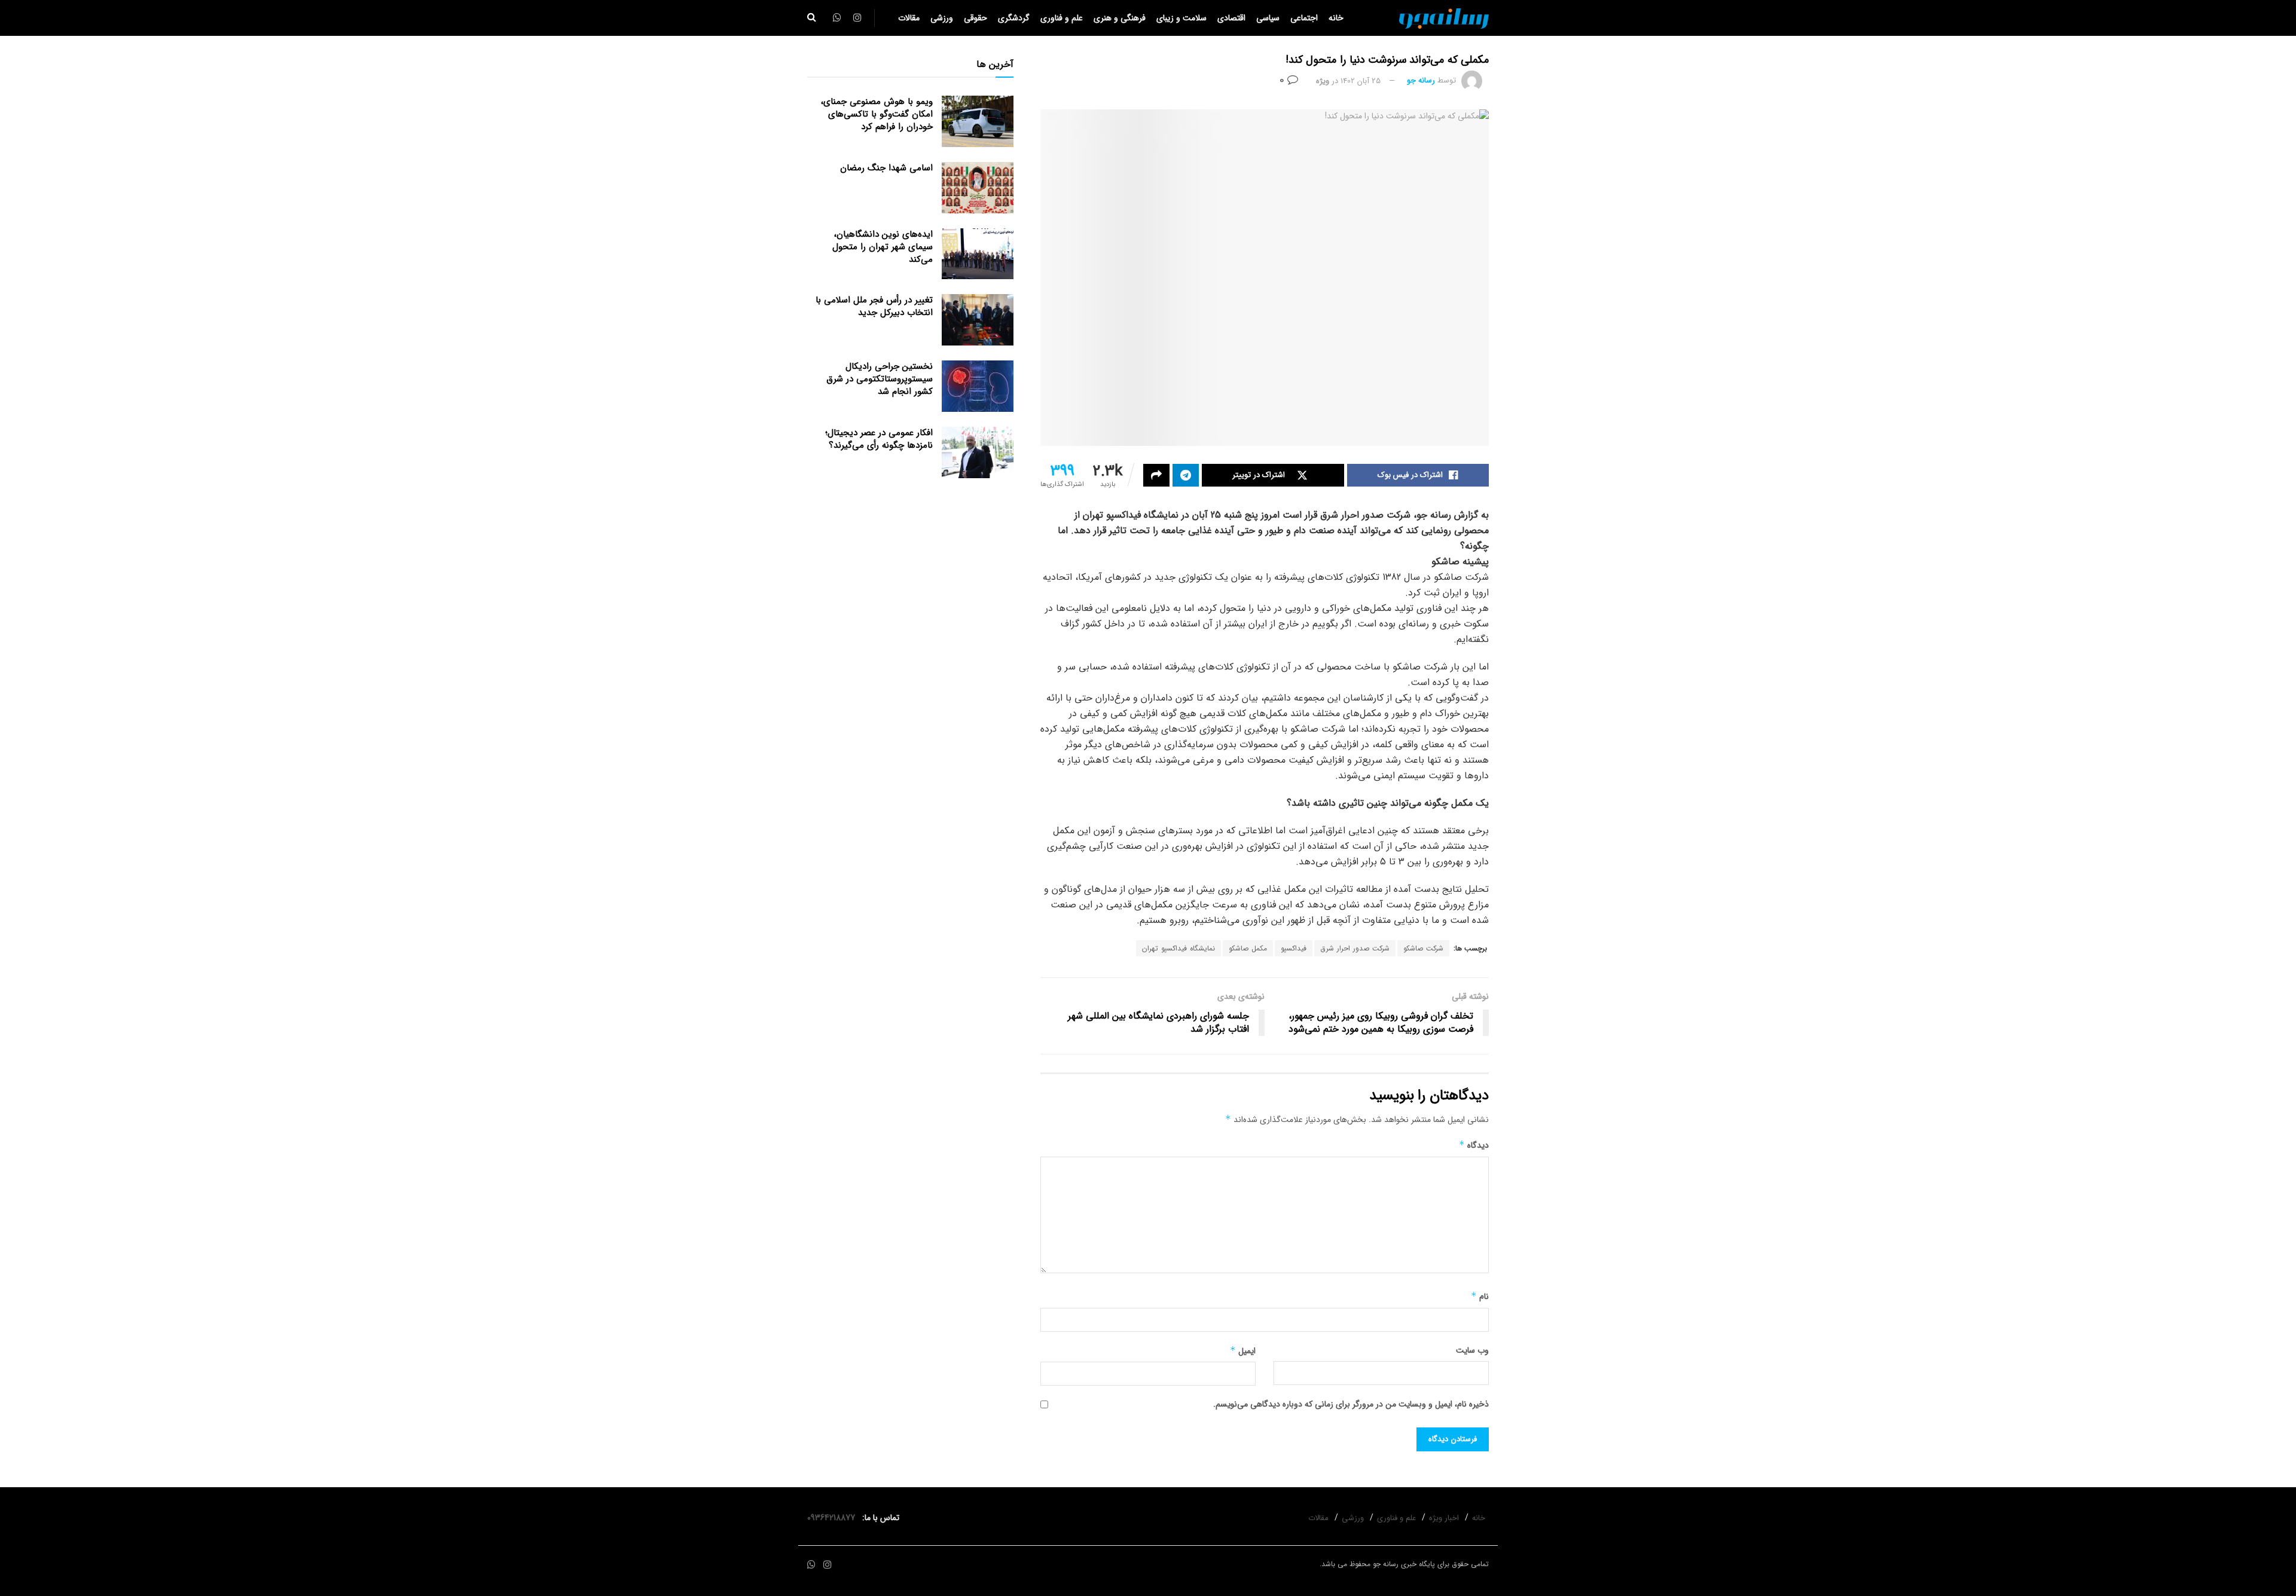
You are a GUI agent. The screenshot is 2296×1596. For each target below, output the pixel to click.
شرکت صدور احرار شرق (1355, 948)
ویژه (1323, 81)
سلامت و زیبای (1181, 18)
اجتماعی (1304, 18)
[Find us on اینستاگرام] (828, 1565)
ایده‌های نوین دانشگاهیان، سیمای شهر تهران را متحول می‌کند (883, 247)
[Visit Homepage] (1444, 18)
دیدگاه (1474, 1145)
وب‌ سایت (1472, 1350)
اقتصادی (1231, 18)
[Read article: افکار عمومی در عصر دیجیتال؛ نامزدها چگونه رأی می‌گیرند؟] (978, 452)
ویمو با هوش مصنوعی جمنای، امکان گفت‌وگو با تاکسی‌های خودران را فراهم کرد (877, 114)
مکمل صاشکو (1248, 948)
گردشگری (1014, 18)
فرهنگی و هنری (1120, 18)
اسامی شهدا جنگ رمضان (886, 168)
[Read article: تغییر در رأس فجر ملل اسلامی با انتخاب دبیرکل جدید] (978, 320)
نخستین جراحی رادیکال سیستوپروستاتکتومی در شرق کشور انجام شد (880, 379)
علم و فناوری (1062, 18)
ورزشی (942, 18)
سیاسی (1268, 18)
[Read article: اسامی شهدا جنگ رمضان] (978, 188)
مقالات (909, 18)
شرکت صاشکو (1423, 948)
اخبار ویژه (1444, 1518)
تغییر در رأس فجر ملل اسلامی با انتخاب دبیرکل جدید (874, 306)
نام (1480, 1297)
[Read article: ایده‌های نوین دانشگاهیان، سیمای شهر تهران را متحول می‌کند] (978, 254)
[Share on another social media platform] (1156, 475)
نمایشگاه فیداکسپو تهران (1178, 948)
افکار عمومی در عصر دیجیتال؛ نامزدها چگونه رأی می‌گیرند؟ (879, 439)
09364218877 (833, 1518)
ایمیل (1243, 1351)
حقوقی (976, 18)
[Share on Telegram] (1186, 475)
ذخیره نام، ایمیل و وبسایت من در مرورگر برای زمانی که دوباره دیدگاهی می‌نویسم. (1351, 1404)
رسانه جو (1421, 81)
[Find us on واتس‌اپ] (811, 1565)
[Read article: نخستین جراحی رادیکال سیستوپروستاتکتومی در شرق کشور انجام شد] (978, 386)
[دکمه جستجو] (812, 18)
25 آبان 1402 (1361, 81)
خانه (1336, 18)
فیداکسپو (1294, 948)
